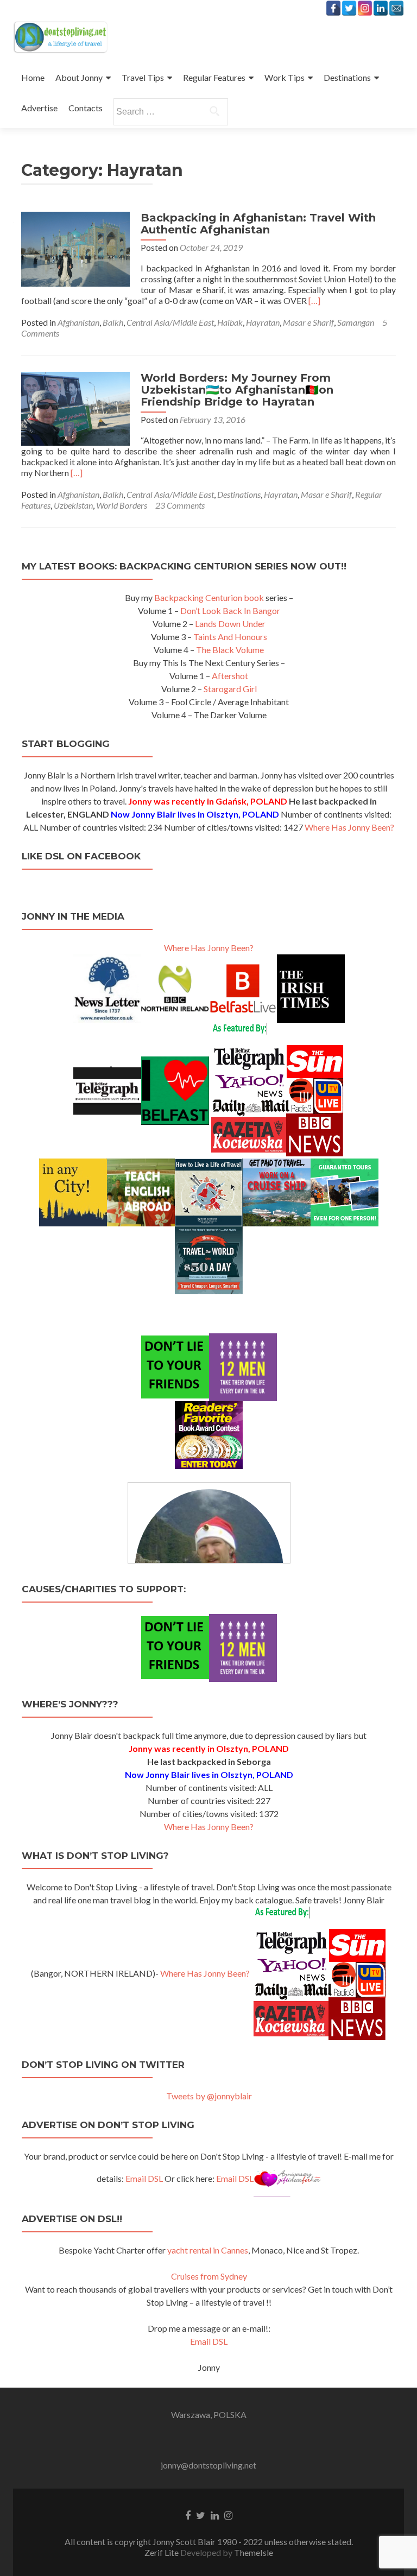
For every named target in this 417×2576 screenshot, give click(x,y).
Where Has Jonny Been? (349, 827)
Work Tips (285, 77)
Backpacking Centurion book (209, 597)
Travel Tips (143, 77)
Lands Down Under (230, 624)
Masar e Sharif (308, 322)
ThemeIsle (254, 2552)
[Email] (396, 8)
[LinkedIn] (381, 8)
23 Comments (180, 505)
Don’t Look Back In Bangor (230, 610)
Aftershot (230, 676)
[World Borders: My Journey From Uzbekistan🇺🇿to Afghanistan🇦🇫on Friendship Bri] (75, 407)
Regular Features (214, 77)
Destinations (347, 77)
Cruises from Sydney (209, 2276)
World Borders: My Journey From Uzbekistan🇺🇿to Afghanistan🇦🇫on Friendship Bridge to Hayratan (237, 390)
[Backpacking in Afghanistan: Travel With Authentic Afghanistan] (75, 248)
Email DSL (144, 2178)
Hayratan (263, 322)
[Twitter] (349, 8)
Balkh (113, 322)
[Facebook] (333, 8)
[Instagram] (365, 8)
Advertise (39, 108)
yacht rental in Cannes (208, 2250)
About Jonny (79, 77)
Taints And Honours (230, 637)
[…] (314, 300)
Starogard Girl (230, 689)
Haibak (230, 322)
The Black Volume (230, 650)
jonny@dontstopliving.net (208, 2465)
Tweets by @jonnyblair (209, 2096)
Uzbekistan (73, 505)
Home (33, 77)
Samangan (356, 322)
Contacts (86, 108)
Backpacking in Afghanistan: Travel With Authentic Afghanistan (258, 224)
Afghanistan (78, 322)
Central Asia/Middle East (170, 322)
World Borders (122, 505)
